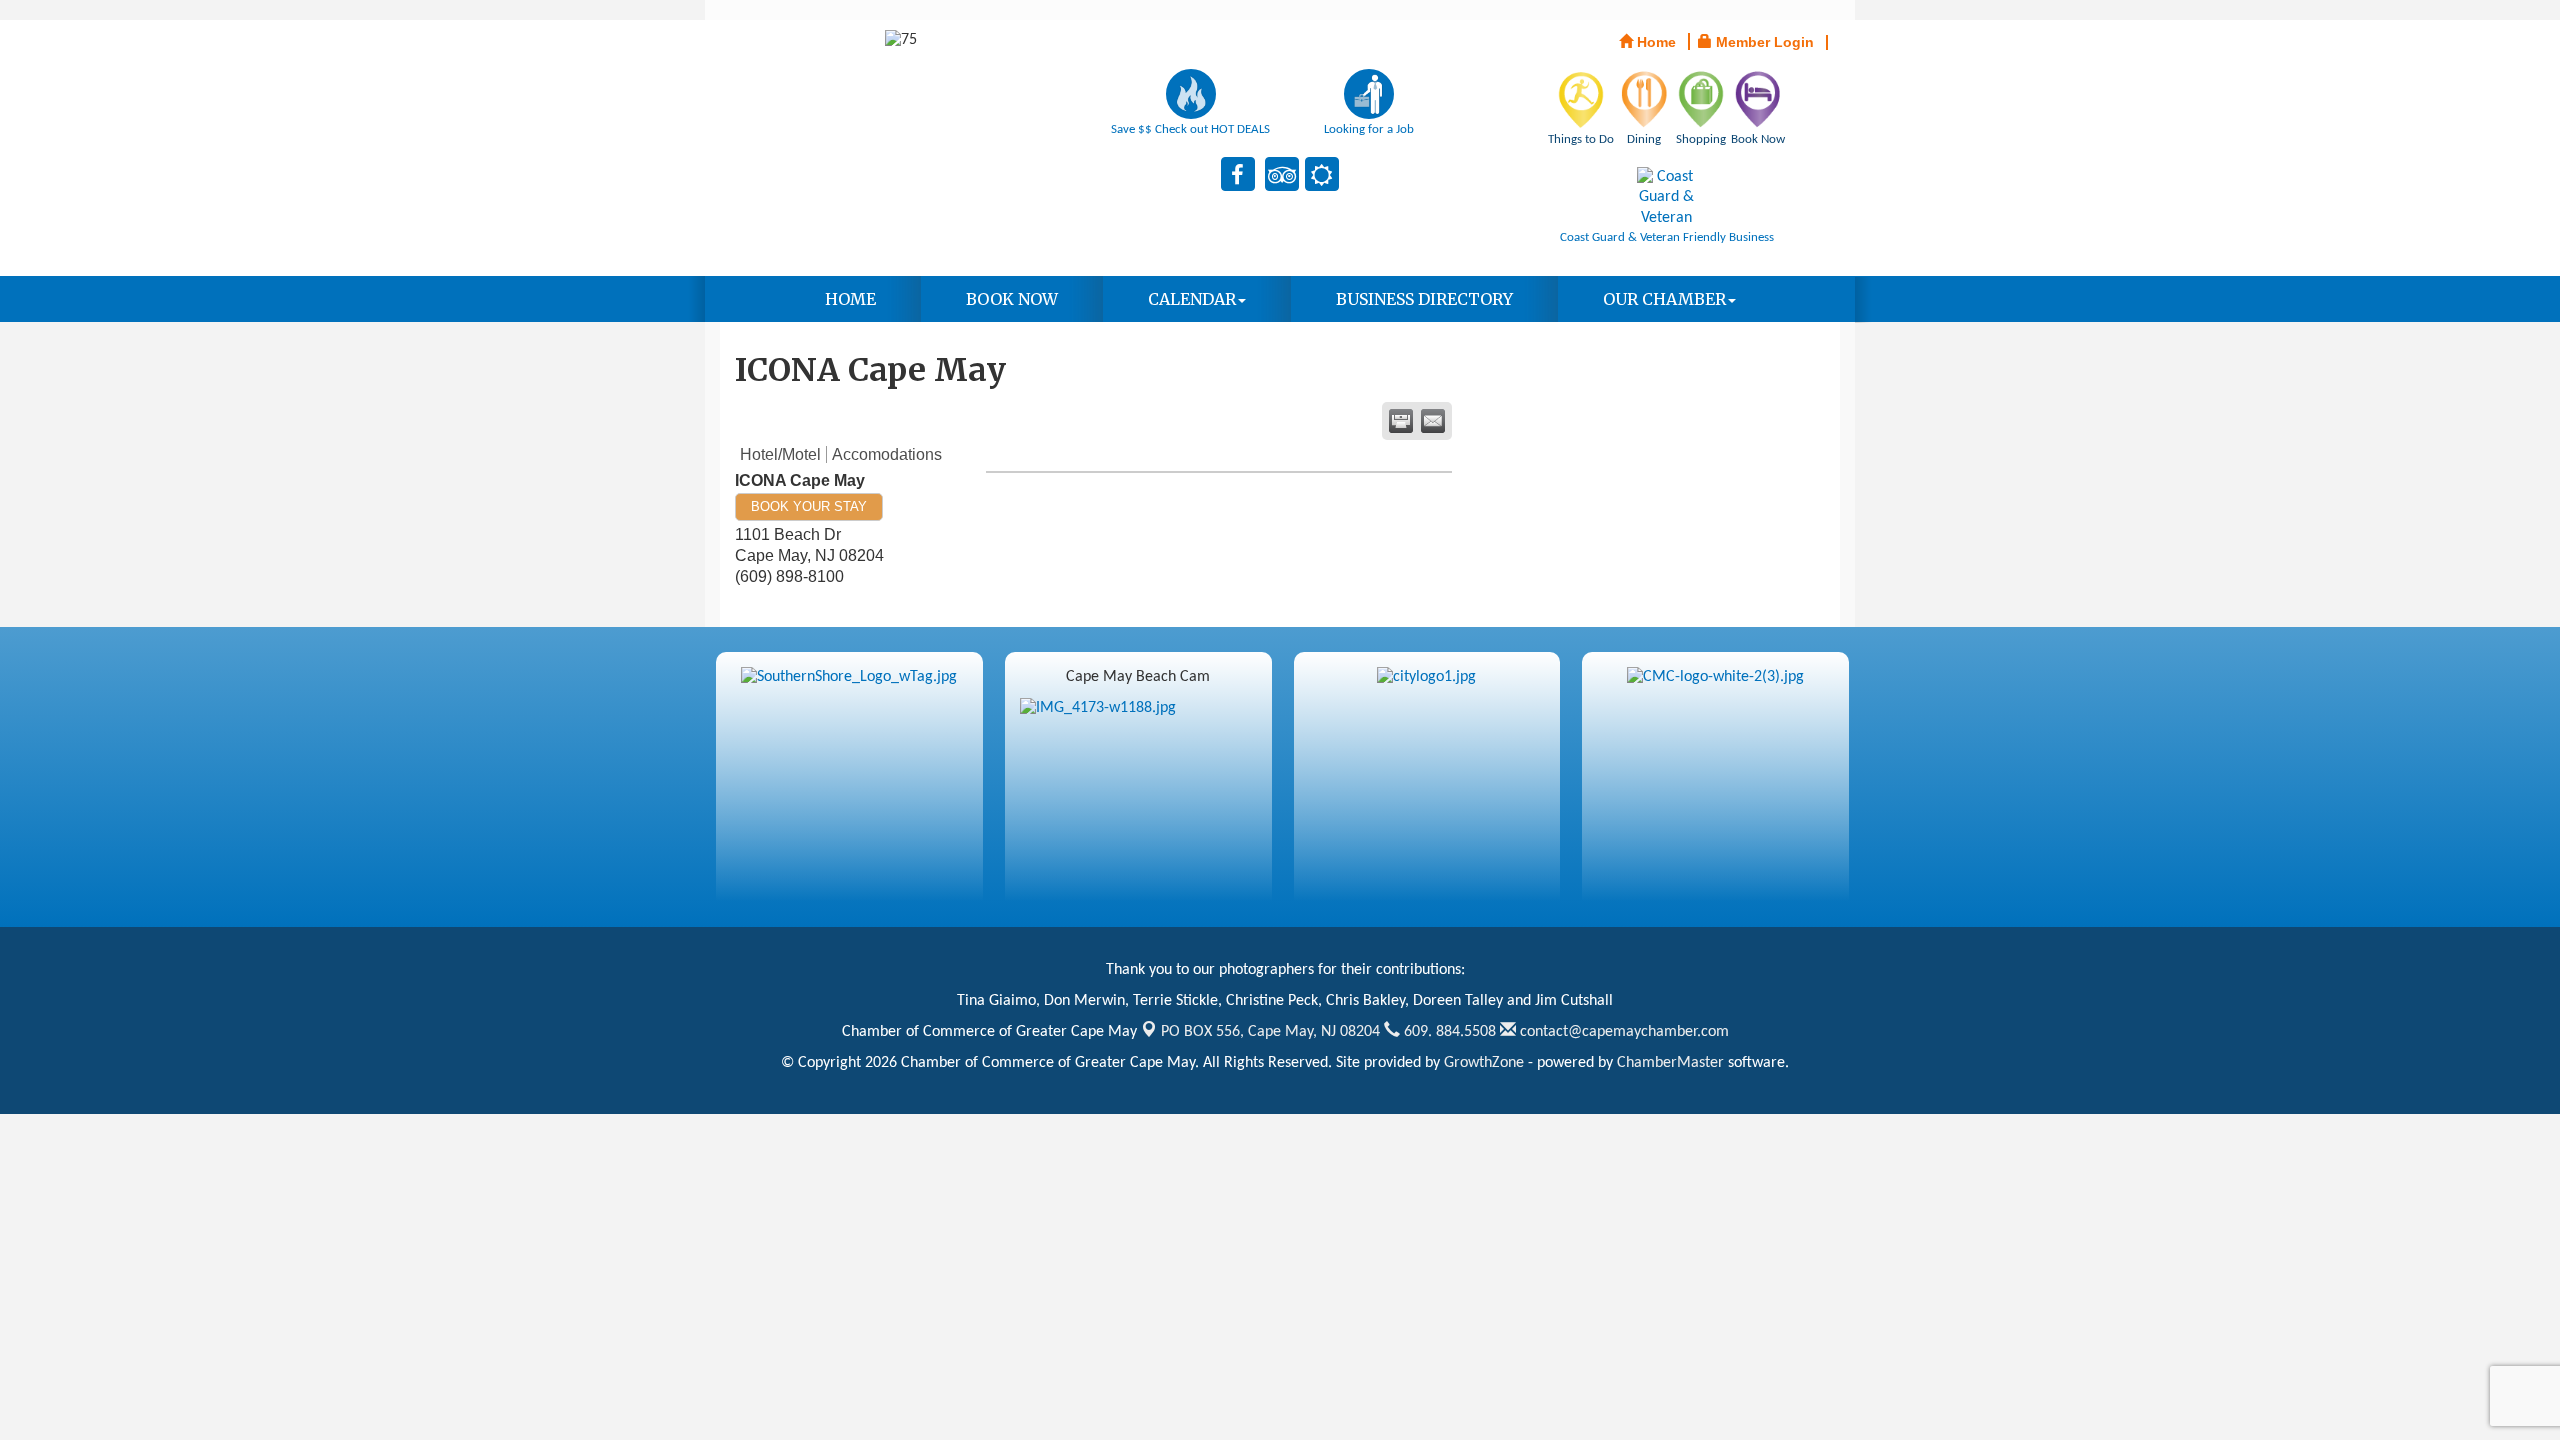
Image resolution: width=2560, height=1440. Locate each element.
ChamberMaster (1670, 1063)
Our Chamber (1664, 299)
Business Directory (1424, 299)
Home (850, 299)
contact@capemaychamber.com (1622, 1032)
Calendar (1192, 299)
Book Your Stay (809, 506)
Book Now (1012, 299)
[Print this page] (1401, 421)
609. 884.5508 (1448, 1032)
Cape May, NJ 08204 (1270, 1032)
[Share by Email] (1433, 421)
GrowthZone (1484, 1063)
